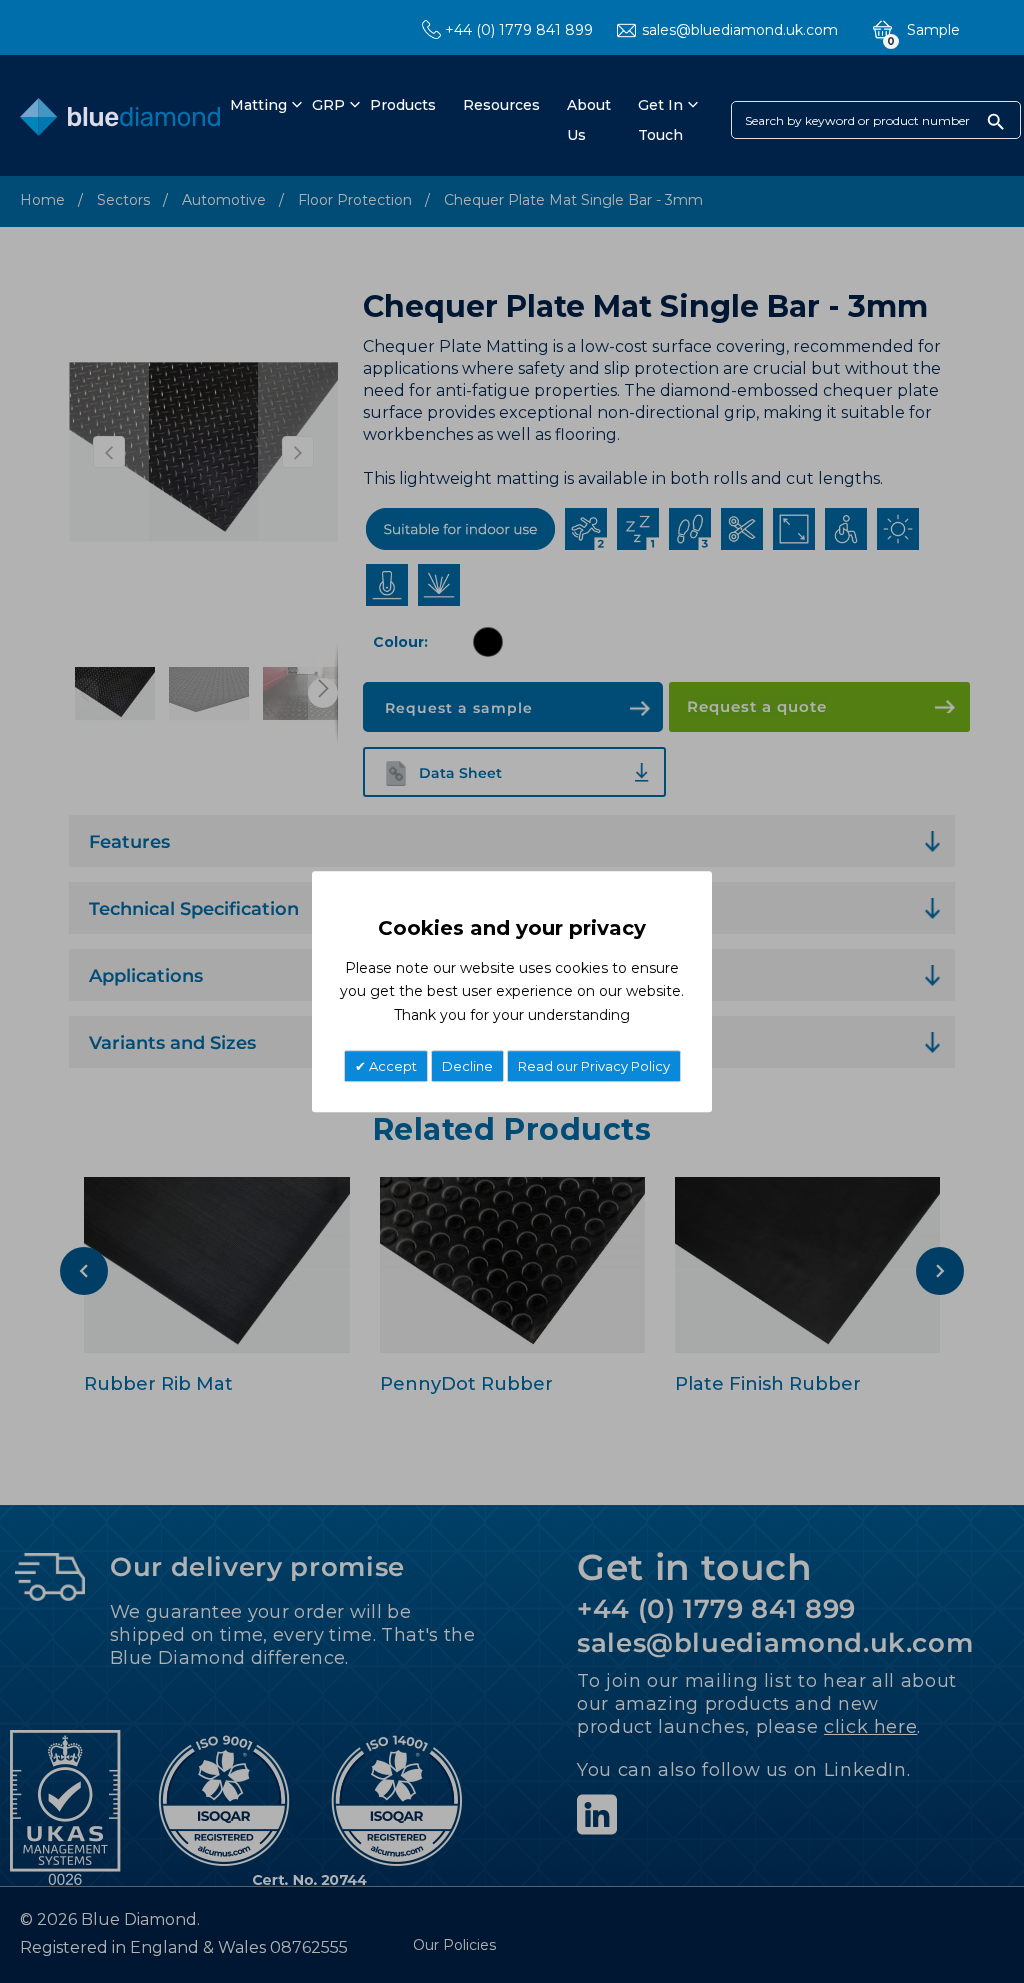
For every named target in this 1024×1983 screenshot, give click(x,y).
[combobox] (876, 120)
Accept (391, 1066)
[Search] (996, 121)
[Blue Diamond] (120, 121)
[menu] (455, 120)
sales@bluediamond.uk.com (740, 30)
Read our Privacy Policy (594, 1066)
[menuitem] (256, 105)
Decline (467, 1066)
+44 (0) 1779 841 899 (519, 30)
